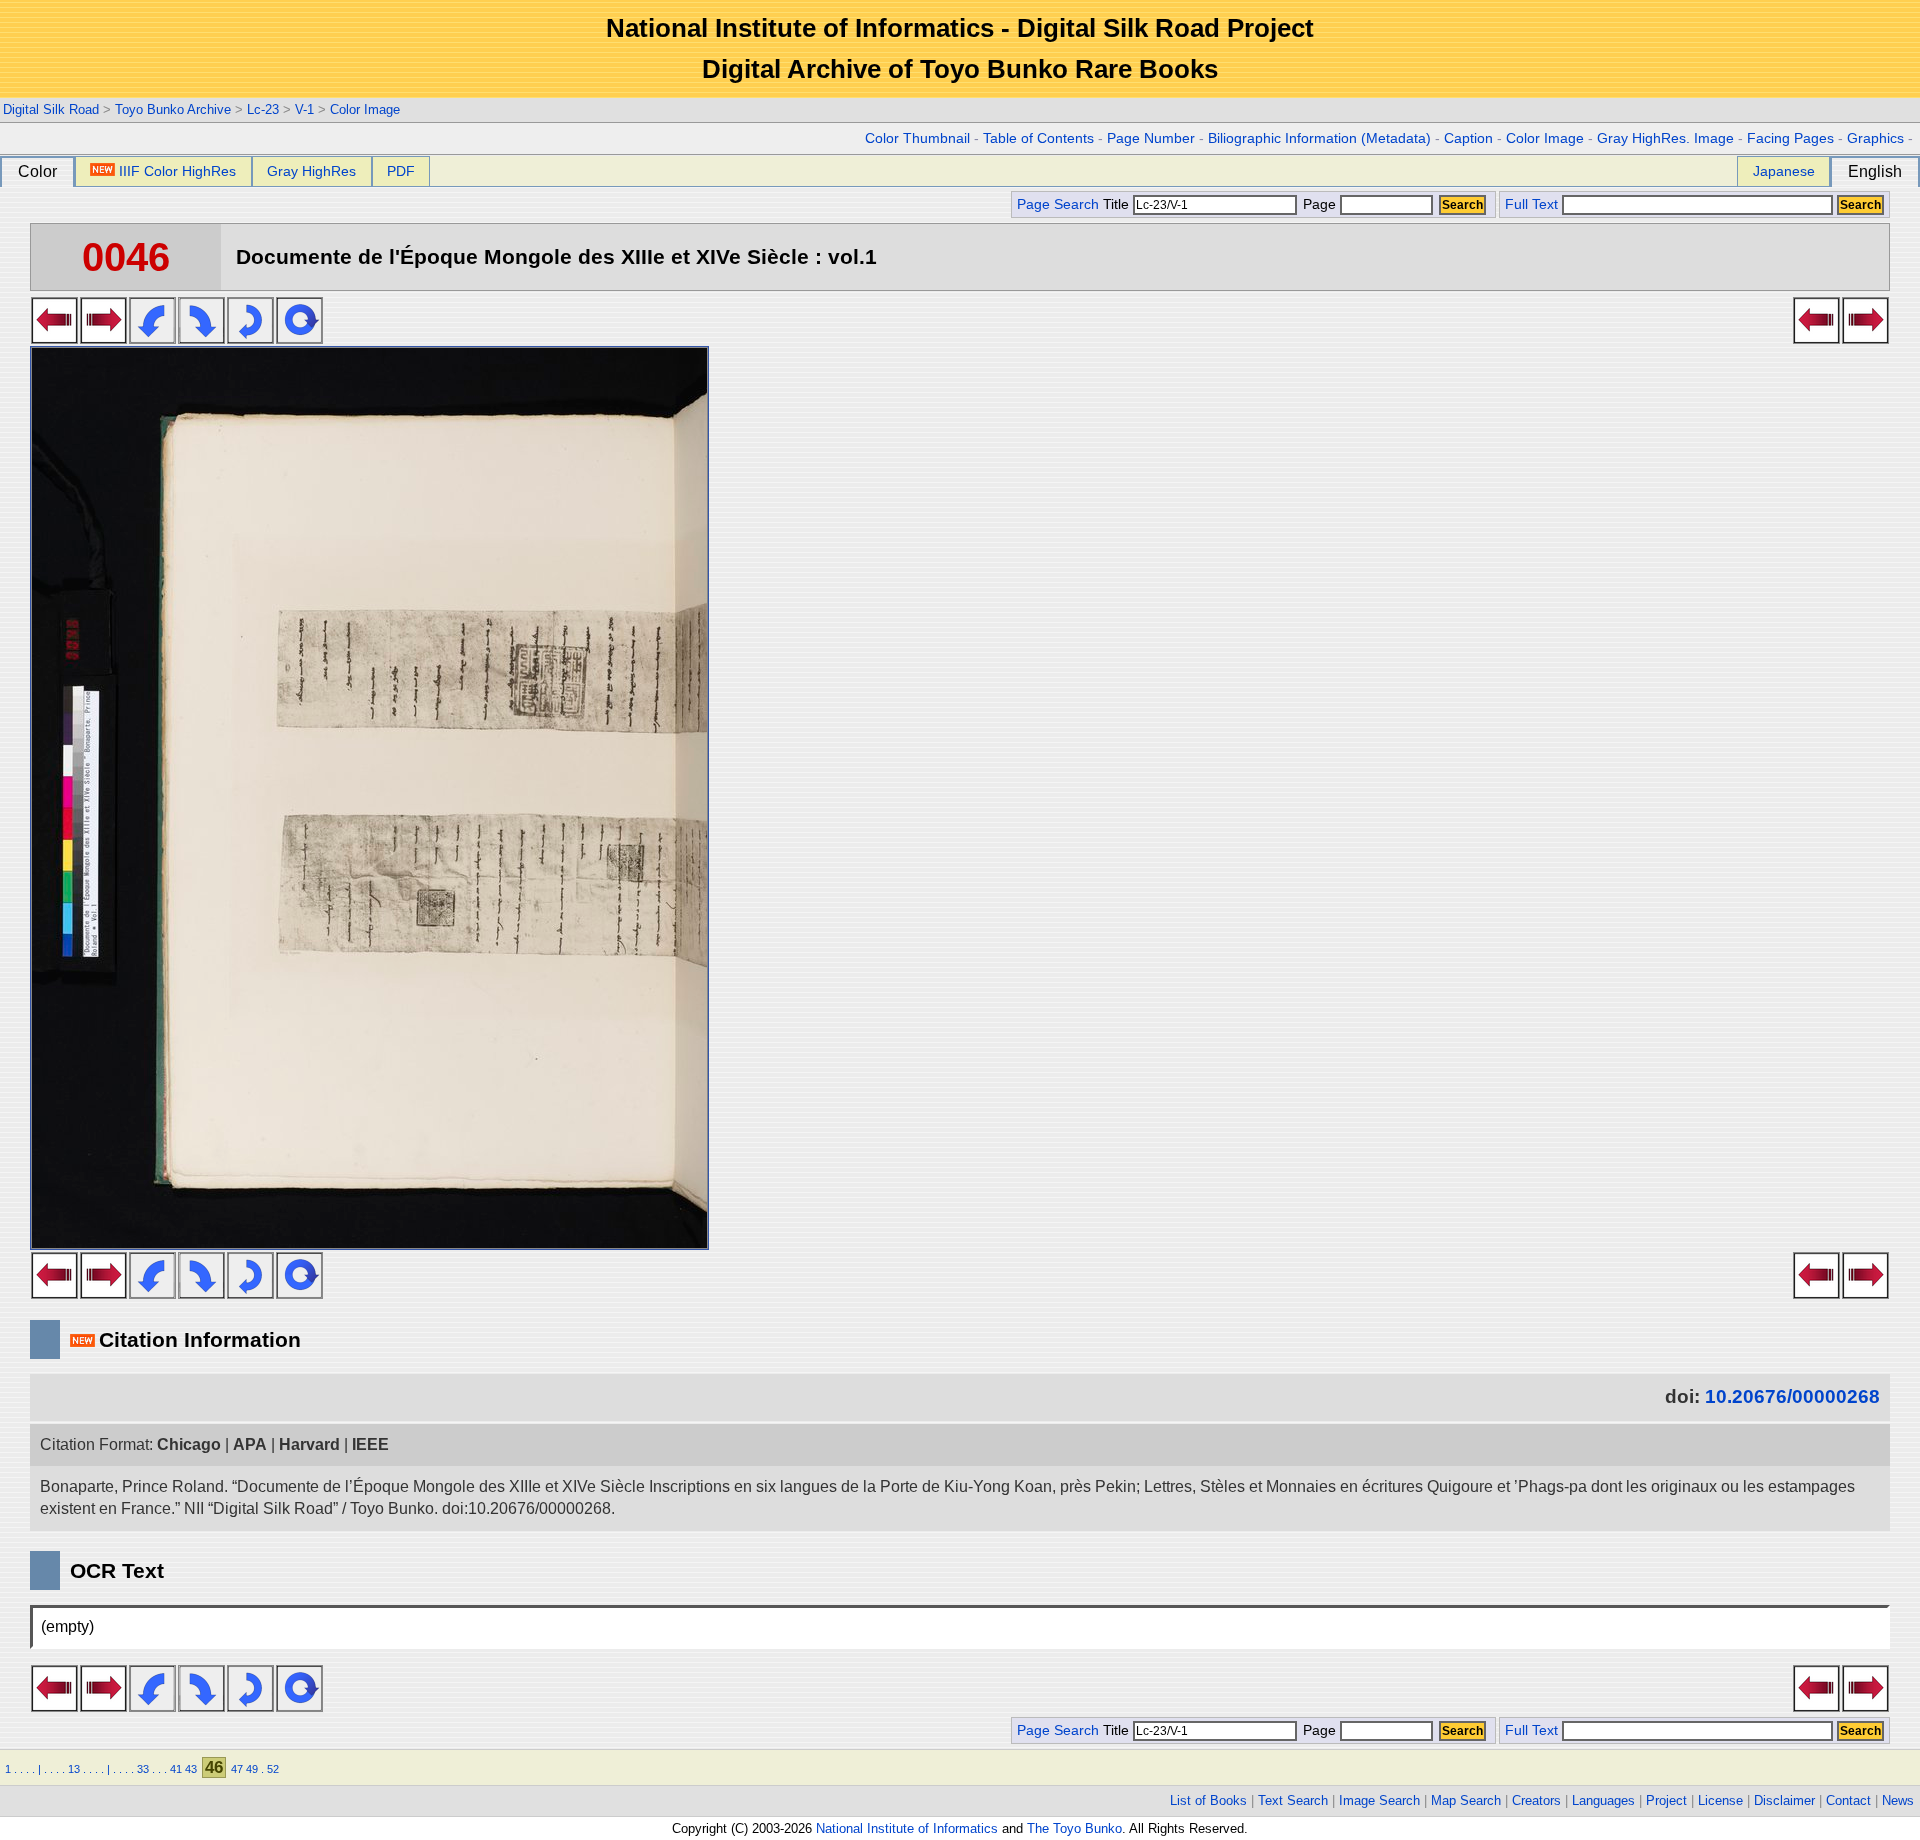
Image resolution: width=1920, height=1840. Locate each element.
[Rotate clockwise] (201, 338)
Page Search (1058, 204)
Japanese (1784, 171)
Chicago (189, 1444)
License (1720, 1800)
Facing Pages (1790, 138)
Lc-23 (263, 109)
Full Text (1531, 204)
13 (74, 1769)
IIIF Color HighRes (177, 171)
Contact (1848, 1800)
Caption (1468, 138)
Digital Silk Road (51, 109)
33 (143, 1769)
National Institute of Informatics (907, 1828)
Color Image (365, 109)
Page (1319, 204)
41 (176, 1769)
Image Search (1379, 1800)
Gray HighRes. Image (1665, 138)
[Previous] (54, 338)
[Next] (103, 338)
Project (1666, 1800)
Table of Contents (1038, 138)
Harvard (309, 1444)
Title (1118, 204)
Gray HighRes (311, 171)
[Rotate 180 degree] (250, 338)
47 (237, 1769)
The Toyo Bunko (1074, 1828)
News (1898, 1800)
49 (252, 1769)
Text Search (1293, 1800)
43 (191, 1769)
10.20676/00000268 (1792, 1396)
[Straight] (299, 338)
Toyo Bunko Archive (173, 109)
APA (250, 1444)
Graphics (1875, 138)
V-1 (304, 109)
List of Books (1208, 1800)
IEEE (370, 1444)
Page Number (1151, 138)
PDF (401, 171)
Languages (1603, 1800)
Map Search (1466, 1800)
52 (273, 1769)
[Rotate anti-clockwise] (152, 338)
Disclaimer (1784, 1800)
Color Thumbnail (917, 138)
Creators (1536, 1800)
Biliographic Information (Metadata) (1319, 138)
